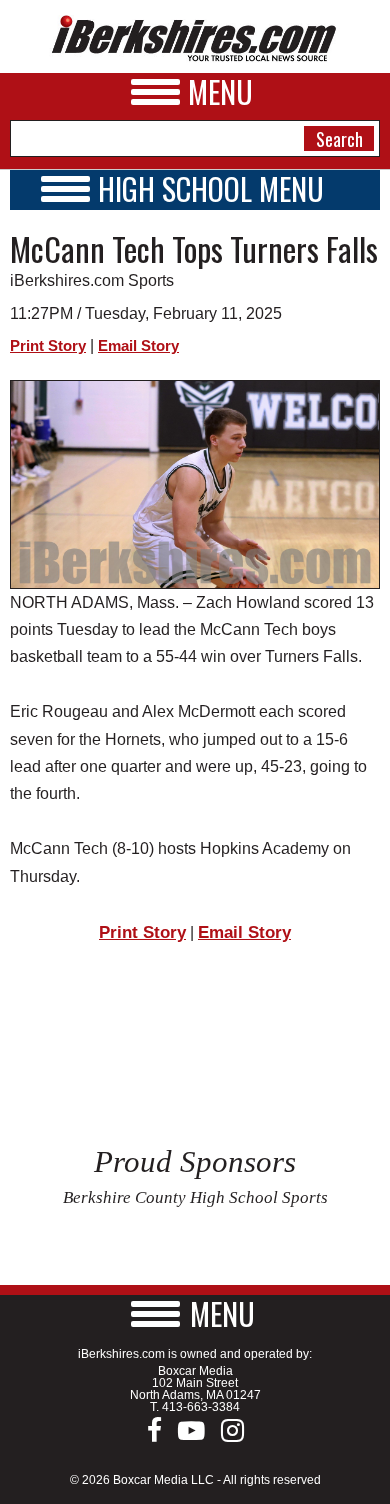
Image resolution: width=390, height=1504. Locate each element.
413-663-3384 (201, 1407)
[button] (195, 1313)
